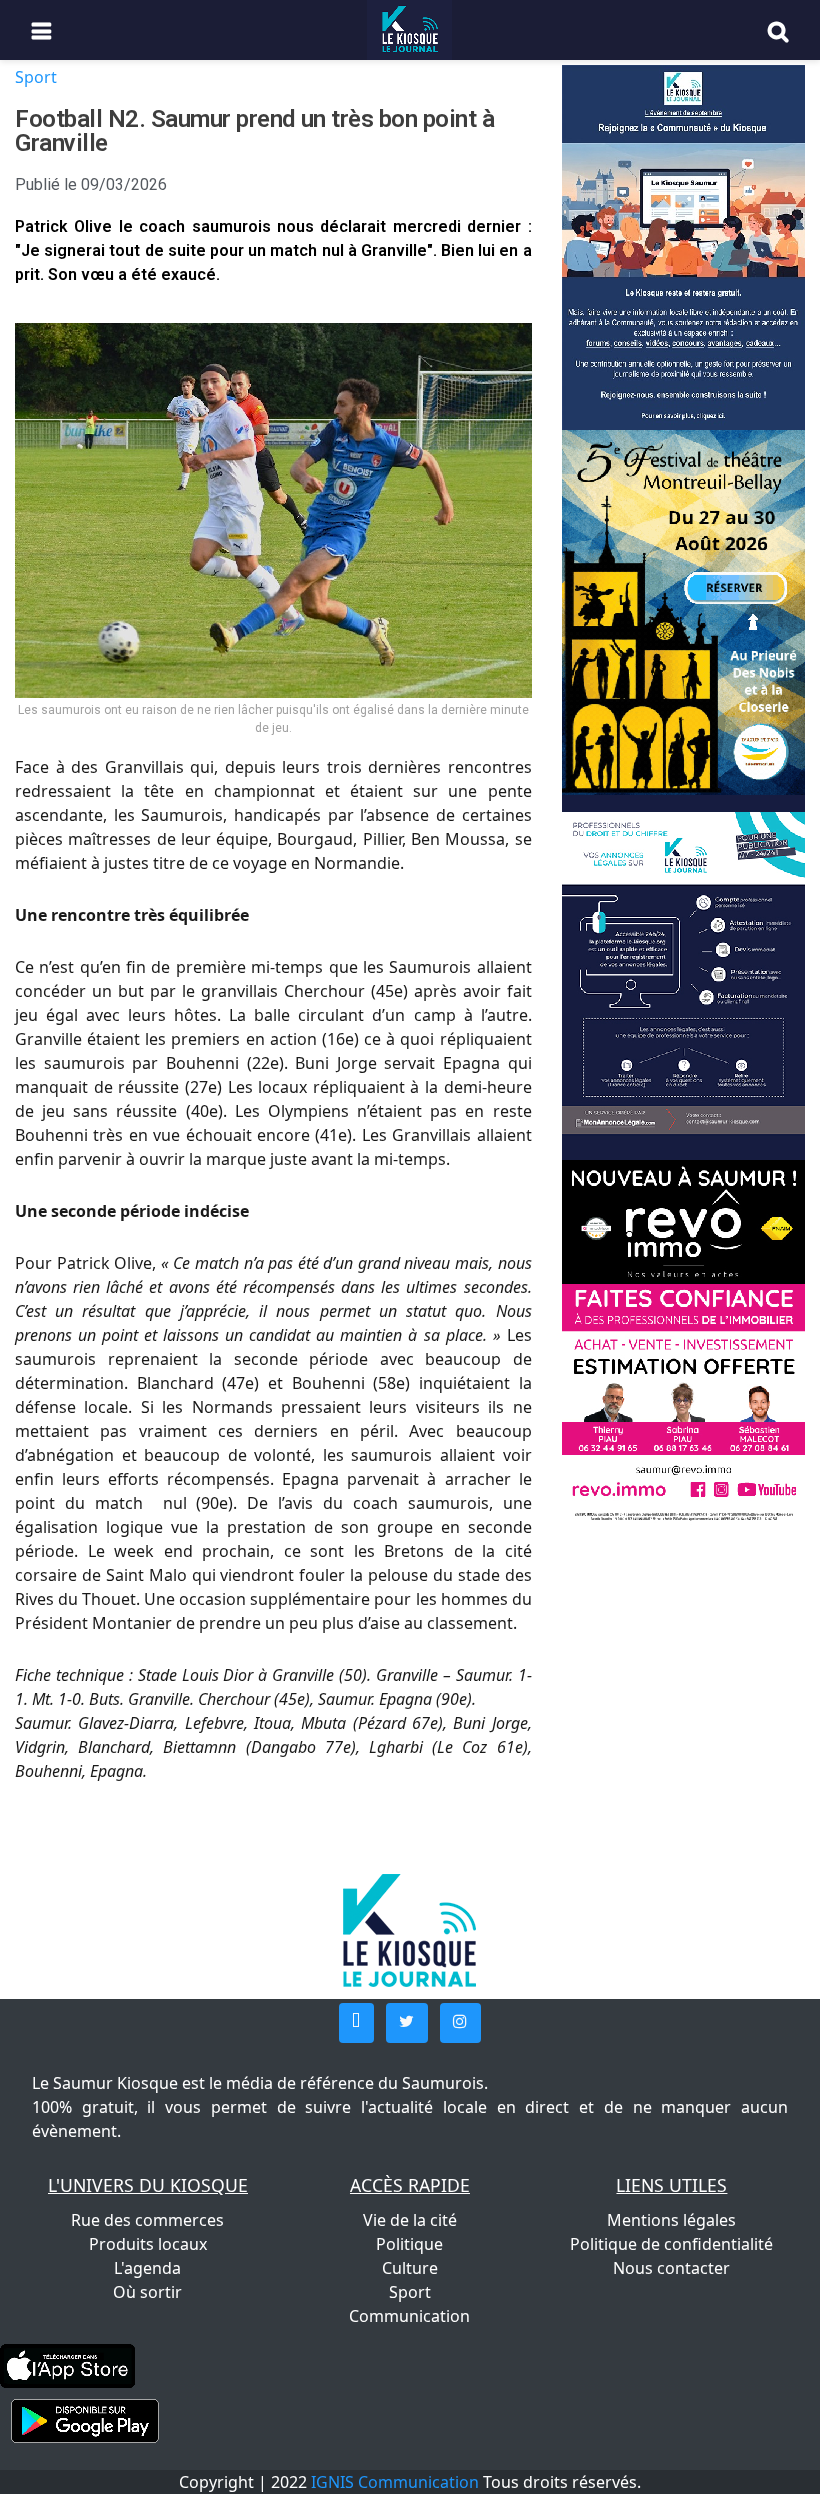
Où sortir (147, 2292)
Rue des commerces (147, 2220)
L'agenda (147, 2268)
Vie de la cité (410, 2220)
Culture (410, 2268)
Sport (36, 77)
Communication (409, 2316)
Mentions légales (671, 2220)
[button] (356, 2023)
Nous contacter (671, 2268)
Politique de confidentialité (671, 2244)
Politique (409, 2244)
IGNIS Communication (395, 2482)
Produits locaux (148, 2244)
